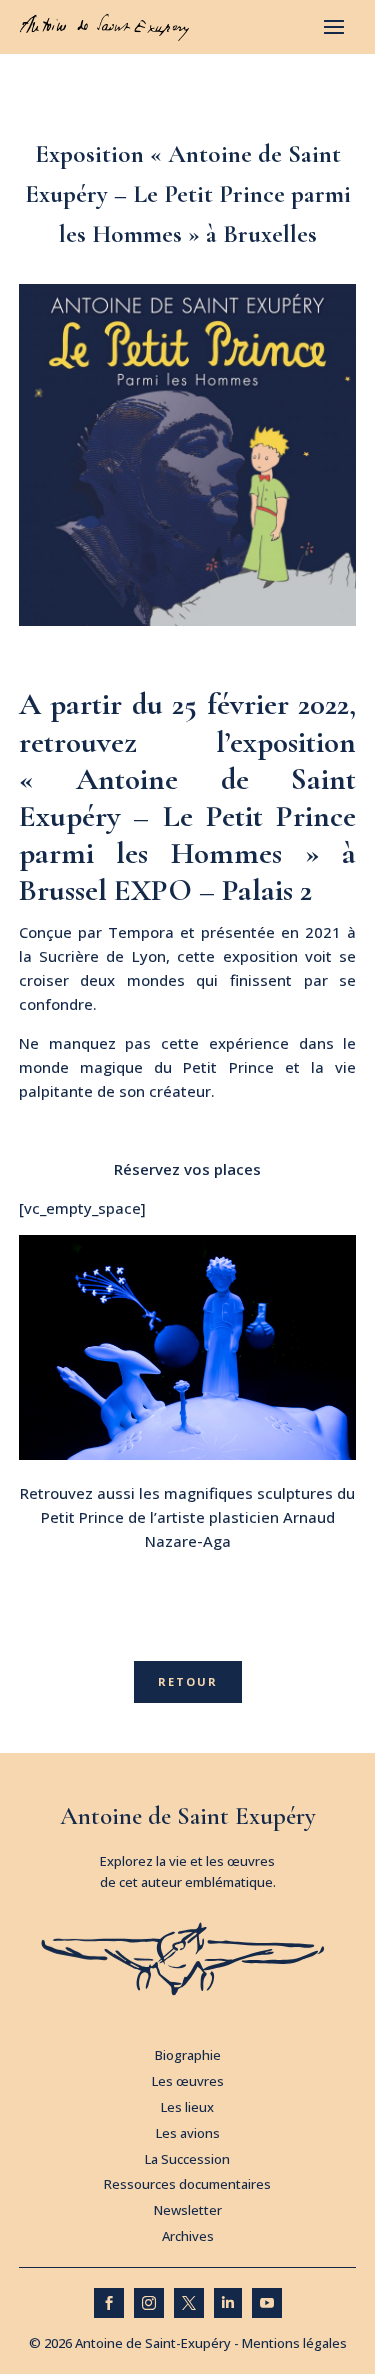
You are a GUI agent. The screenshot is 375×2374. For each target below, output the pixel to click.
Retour (188, 1681)
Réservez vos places (187, 1169)
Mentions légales (294, 2343)
